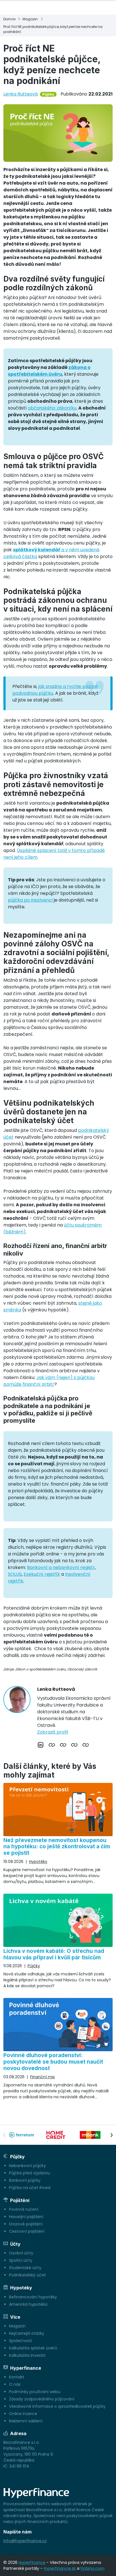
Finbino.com (92, 2568)
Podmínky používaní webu (35, 2392)
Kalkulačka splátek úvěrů (33, 2348)
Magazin (30, 19)
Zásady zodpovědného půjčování (42, 2399)
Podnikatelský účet (27, 2275)
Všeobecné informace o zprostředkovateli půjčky (57, 2406)
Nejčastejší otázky (27, 2333)
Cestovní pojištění (27, 2231)
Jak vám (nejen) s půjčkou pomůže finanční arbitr (49, 1381)
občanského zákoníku (52, 408)
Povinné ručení (24, 2209)
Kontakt (17, 2377)
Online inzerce (23, 2414)
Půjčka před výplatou (30, 2173)
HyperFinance (32, 2562)
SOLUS (15, 1574)
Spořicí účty (21, 2260)
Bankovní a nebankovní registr (61, 1567)
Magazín (17, 2326)
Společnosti (20, 2341)
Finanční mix (43, 2077)
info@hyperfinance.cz (25, 2541)
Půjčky (48, 94)
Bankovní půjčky (25, 2180)
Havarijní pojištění (26, 2217)
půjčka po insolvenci (30, 900)
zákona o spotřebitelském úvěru (49, 371)
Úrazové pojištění (26, 2224)
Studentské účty (25, 2268)
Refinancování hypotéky (33, 2297)
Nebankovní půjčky (27, 2166)
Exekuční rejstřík (42, 1574)
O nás (15, 2384)
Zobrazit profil (53, 1732)
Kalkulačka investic (27, 2355)
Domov (10, 19)
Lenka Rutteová (21, 94)
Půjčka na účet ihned (30, 2188)
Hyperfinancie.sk (60, 2568)
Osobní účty (21, 2253)
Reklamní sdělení (26, 2421)
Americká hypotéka (28, 2304)
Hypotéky (38, 1862)
